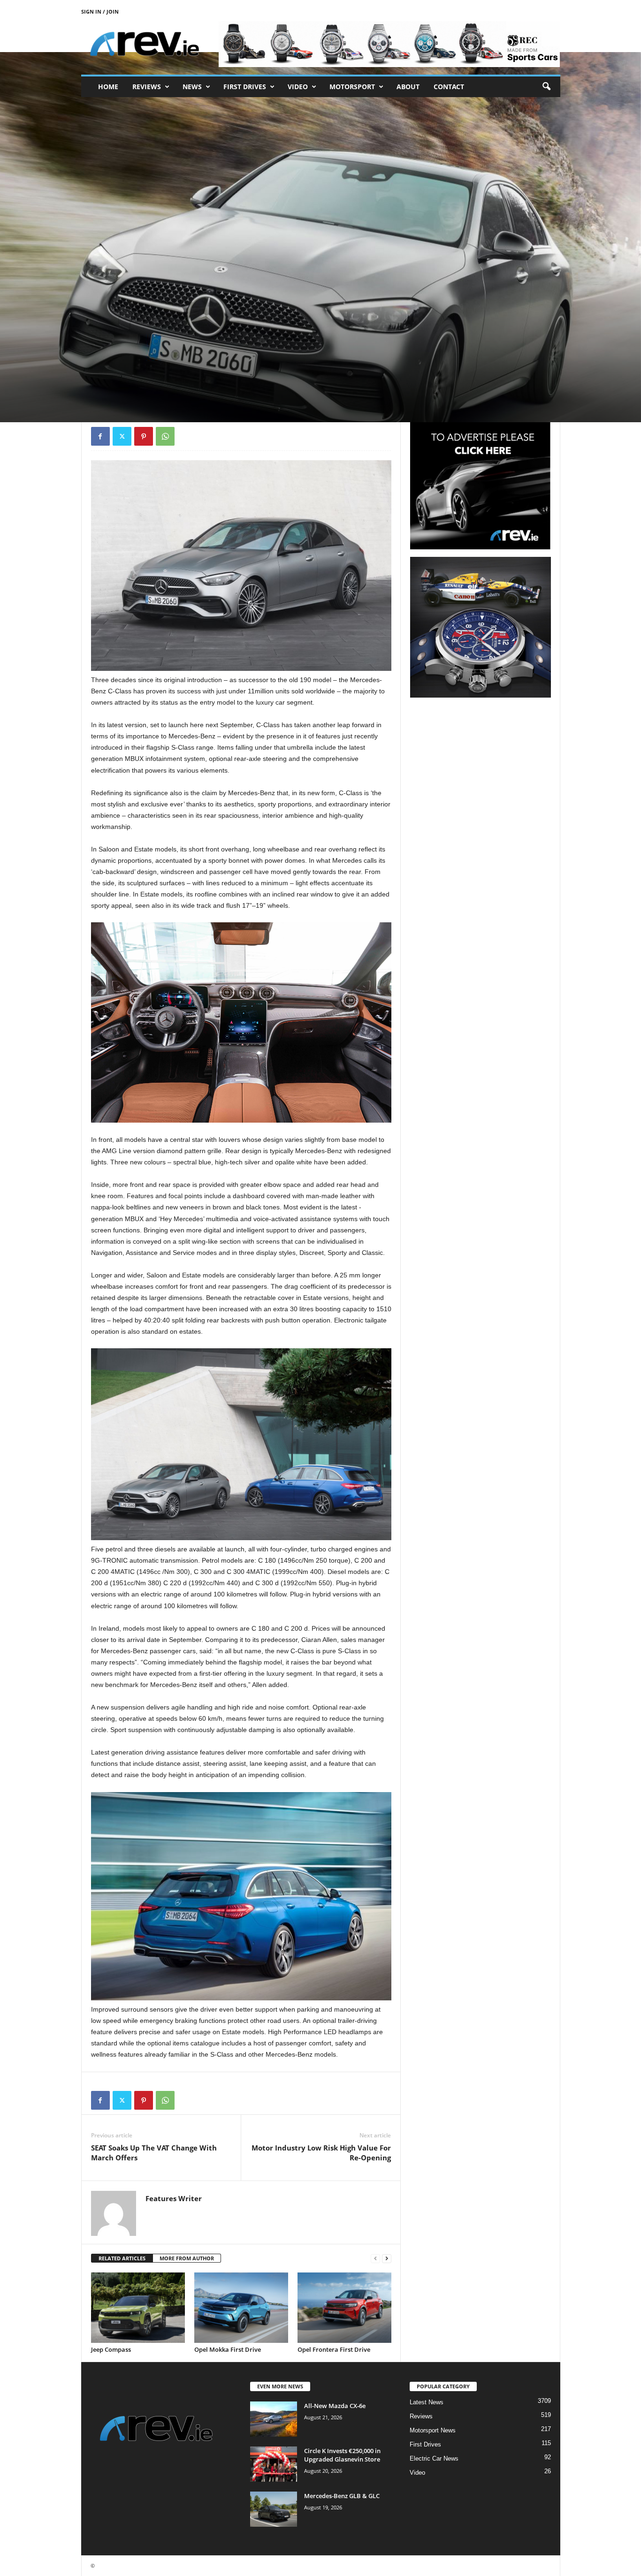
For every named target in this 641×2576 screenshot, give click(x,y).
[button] (546, 87)
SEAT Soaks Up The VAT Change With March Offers (154, 2153)
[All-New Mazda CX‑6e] (274, 2419)
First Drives (245, 87)
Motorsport (352, 87)
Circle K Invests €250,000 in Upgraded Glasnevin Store (342, 2455)
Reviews (147, 87)
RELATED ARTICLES (122, 2258)
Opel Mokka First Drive (228, 2349)
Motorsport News (433, 2430)
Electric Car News (434, 2458)
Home (108, 87)
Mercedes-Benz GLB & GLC (342, 2496)
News (192, 87)
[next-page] (387, 2259)
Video (298, 87)
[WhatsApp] (165, 436)
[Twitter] (122, 436)
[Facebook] (100, 436)
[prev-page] (375, 2259)
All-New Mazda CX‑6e (335, 2406)
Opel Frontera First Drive (334, 2349)
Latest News (427, 2402)
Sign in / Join (100, 11)
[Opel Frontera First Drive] (344, 2308)
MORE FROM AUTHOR (187, 2258)
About (408, 87)
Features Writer (119, 376)
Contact (449, 87)
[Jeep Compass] (138, 2308)
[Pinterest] (144, 436)
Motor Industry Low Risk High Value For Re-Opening (321, 2153)
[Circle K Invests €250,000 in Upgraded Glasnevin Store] (274, 2464)
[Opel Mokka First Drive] (241, 2308)
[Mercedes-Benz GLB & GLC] (274, 2509)
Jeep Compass (111, 2349)
